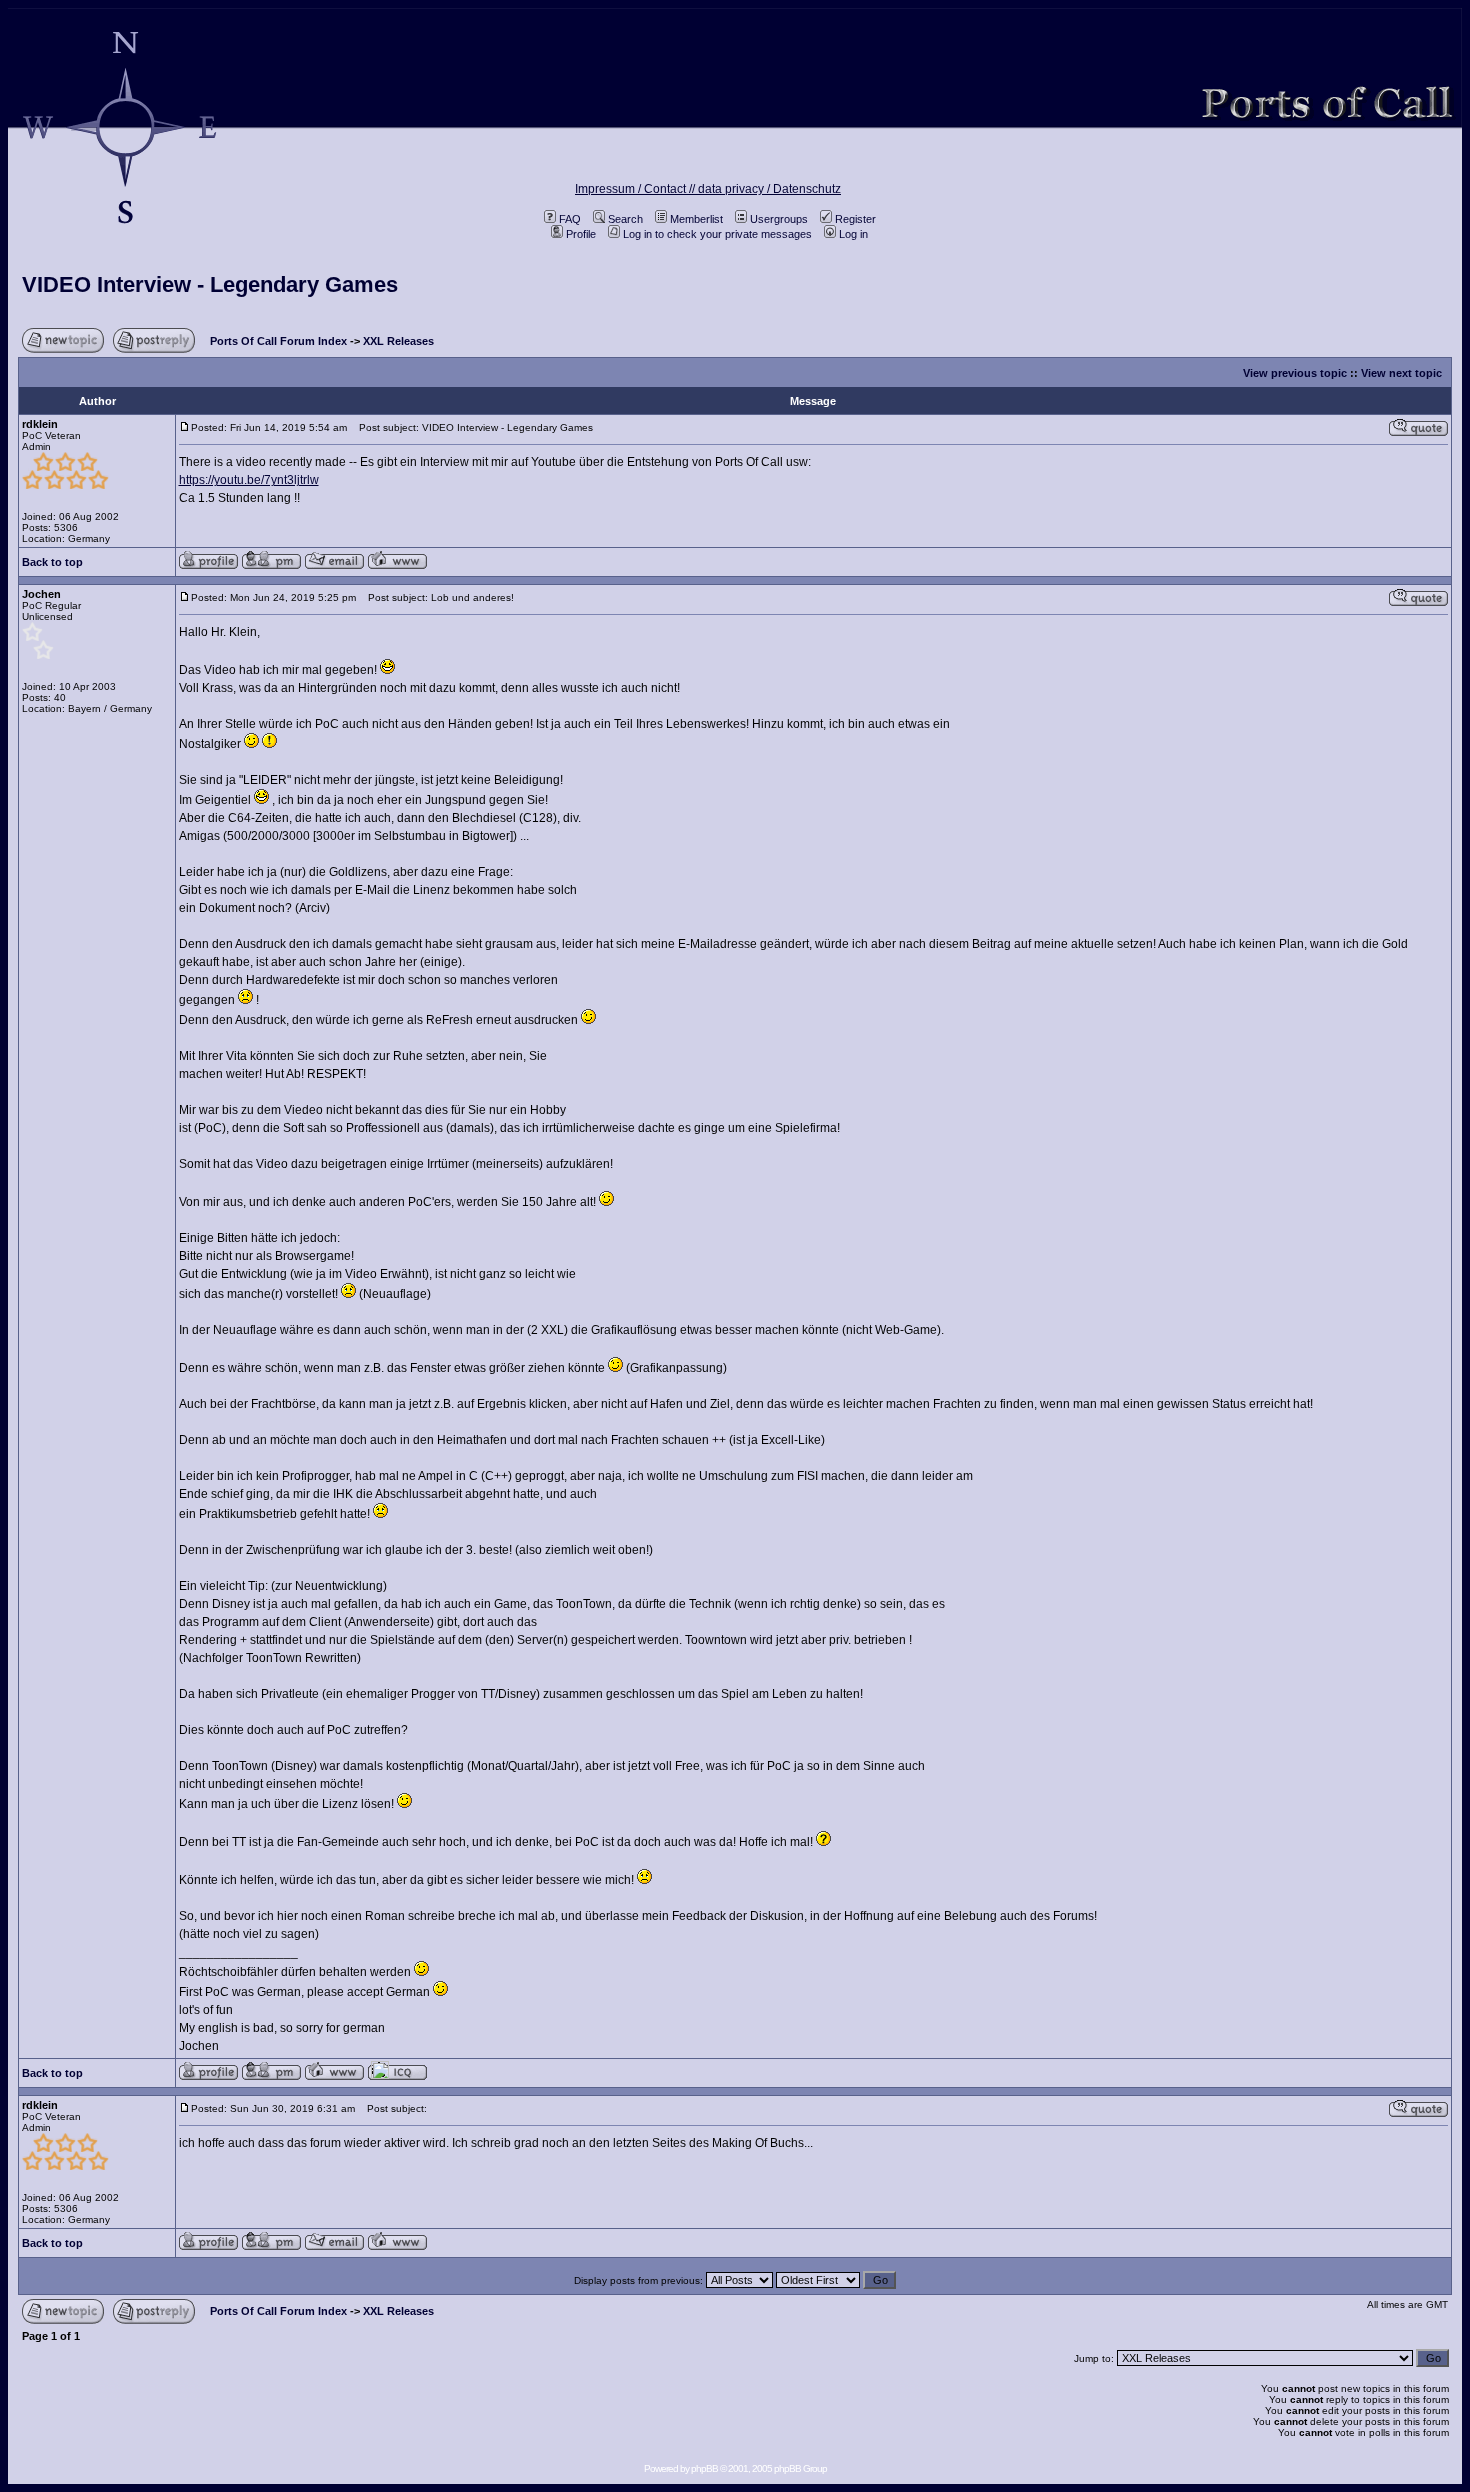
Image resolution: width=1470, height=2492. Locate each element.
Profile (581, 234)
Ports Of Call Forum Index (278, 341)
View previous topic (1295, 373)
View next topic (1401, 373)
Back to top (52, 562)
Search (625, 219)
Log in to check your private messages (717, 234)
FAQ (570, 219)
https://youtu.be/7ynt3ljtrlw (249, 480)
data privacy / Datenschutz (769, 189)
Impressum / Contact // (636, 189)
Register (855, 219)
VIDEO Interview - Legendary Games (210, 284)
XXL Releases (398, 341)
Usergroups (779, 219)
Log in (853, 234)
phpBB (704, 2468)
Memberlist (696, 219)
